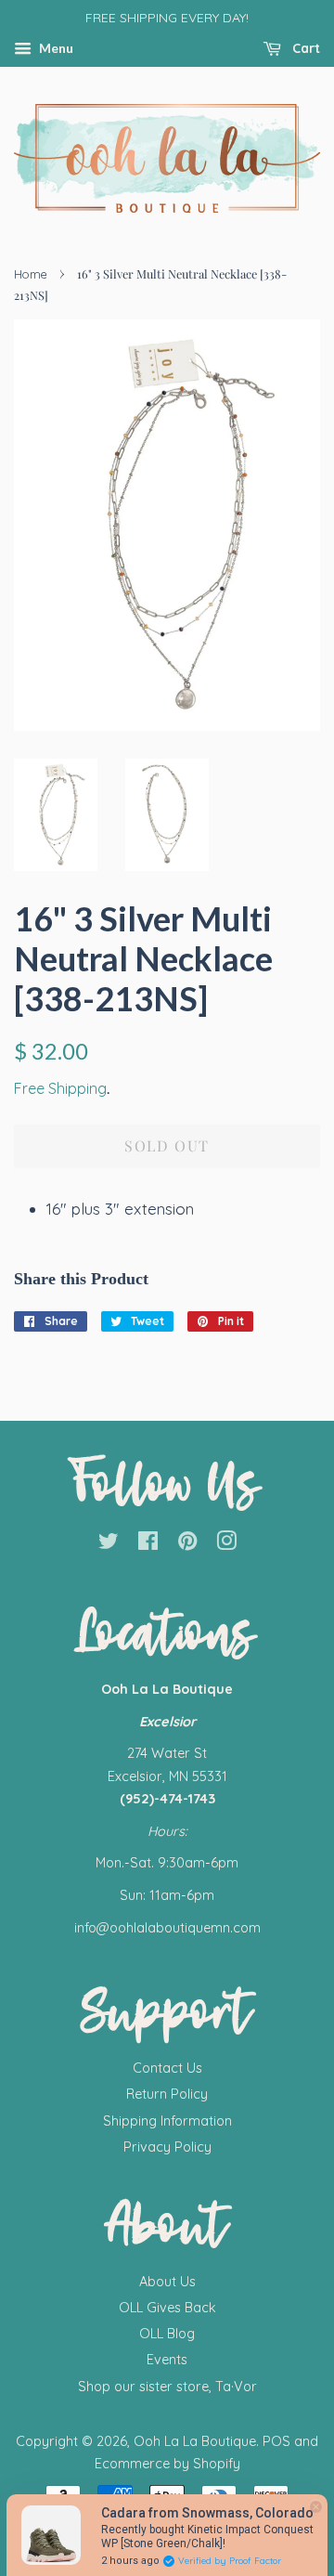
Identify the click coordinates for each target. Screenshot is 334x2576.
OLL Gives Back (167, 2308)
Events (167, 2360)
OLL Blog (167, 2334)
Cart (304, 48)
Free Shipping (60, 1088)
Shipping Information (167, 2121)
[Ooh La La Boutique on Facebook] (148, 1544)
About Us (167, 2282)
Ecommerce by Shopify (167, 2464)
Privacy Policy (167, 2147)
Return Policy (167, 2094)
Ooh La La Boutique (195, 2441)
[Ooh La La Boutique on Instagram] (226, 1544)
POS (276, 2441)
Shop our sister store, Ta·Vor (167, 2387)
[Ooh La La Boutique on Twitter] (109, 1544)
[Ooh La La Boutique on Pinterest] (187, 1544)
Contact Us (167, 2068)
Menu (55, 48)
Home (31, 274)
